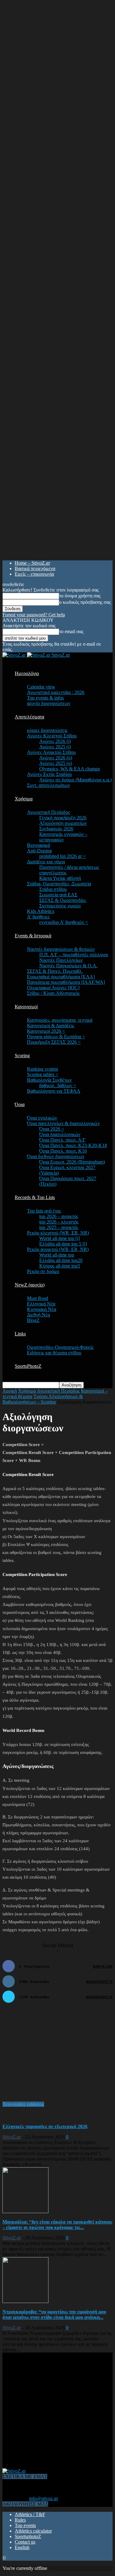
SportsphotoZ (28, 2536)
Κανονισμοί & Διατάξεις (51, 1026)
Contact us (25, 2542)
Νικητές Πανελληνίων (61, 960)
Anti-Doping (39, 851)
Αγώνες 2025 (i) (55, 747)
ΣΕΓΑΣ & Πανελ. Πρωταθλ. (55, 971)
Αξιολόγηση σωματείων (63, 823)
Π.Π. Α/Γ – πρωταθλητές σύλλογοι (74, 955)
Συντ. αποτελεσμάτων (48, 785)
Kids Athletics (41, 911)
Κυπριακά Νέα (42, 1309)
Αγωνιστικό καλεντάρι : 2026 (56, 692)
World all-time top (57, 1255)
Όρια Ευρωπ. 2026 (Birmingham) (72, 1162)
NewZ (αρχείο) (30, 1285)
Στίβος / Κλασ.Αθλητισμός (53, 993)
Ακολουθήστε (99, 1982)
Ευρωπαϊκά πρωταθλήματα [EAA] (61, 977)
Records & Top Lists (35, 1197)
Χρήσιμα (24, 799)
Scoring (22, 1055)
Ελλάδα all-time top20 (61, 1260)
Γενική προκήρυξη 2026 (63, 818)
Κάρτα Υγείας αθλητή (60, 878)
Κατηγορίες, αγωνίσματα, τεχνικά (60, 1020)
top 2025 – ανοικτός (59, 1227)
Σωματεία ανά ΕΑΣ (58, 895)
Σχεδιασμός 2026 (56, 829)
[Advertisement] (48, 2055)
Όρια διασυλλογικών (60, 1134)
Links (20, 1334)
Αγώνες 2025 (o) (56, 763)
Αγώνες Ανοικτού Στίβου (51, 752)
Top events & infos (45, 698)
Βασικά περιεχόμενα (35, 568)
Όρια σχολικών (42, 1118)
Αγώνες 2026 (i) (55, 741)
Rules (20, 2520)
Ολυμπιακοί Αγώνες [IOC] (53, 988)
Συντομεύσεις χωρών (60, 906)
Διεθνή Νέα (38, 1315)
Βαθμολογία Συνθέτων (49, 1080)
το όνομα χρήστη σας (80, 596)
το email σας (71, 631)
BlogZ (33, 1320)
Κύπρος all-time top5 (60, 1266)
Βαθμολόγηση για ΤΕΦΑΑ (54, 1091)
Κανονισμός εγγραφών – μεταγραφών (63, 837)
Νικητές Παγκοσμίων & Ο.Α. (68, 966)
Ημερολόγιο (27, 673)
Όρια (20, 1104)
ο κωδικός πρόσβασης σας (85, 602)
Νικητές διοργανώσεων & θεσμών (61, 949)
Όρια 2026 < (52, 1129)
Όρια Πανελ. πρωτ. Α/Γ (62, 1140)
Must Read (38, 1298)
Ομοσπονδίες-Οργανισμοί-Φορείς (60, 1347)
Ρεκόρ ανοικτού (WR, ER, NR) (58, 1249)
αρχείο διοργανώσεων (49, 703)
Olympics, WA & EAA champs (70, 769)
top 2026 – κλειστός (59, 1222)
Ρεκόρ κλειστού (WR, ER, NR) (58, 1233)
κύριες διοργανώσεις (47, 730)
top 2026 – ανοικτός (59, 1216)
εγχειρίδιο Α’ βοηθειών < (64, 922)
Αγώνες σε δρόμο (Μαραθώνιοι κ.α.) (75, 780)
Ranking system (42, 1069)
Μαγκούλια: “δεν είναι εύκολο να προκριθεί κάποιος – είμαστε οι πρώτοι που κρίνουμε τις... (57, 2225)
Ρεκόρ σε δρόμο (43, 1271)
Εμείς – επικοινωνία (34, 574)
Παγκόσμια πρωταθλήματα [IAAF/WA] (66, 982)
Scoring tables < (43, 1074)
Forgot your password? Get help (34, 615)
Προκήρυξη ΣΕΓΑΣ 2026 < (54, 1042)
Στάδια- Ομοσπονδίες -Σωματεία (59, 884)
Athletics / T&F (30, 2514)
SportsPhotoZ (28, 1366)
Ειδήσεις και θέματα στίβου (54, 1353)
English (22, 2547)
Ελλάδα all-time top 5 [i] (63, 1244)
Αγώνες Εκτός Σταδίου (49, 774)
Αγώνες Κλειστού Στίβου (52, 736)
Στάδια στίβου (53, 889)
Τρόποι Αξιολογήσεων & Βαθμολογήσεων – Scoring (43, 1399)
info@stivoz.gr (44, 2498)
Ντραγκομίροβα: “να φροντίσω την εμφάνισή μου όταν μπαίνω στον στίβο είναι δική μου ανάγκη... (54, 2314)
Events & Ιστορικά (33, 936)
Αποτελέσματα (29, 717)
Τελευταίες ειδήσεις (23, 2104)
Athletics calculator (33, 2531)
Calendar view (41, 687)
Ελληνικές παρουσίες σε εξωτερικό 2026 (45, 2126)
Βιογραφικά (38, 845)
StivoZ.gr (12, 2137)
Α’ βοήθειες (38, 917)
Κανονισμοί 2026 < (46, 1031)
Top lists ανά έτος (44, 1211)
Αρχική (10, 1391)
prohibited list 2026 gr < (63, 856)
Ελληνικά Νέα (41, 1304)
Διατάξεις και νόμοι (46, 862)
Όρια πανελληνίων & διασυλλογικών (63, 1123)
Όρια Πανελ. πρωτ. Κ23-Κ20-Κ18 (73, 1145)
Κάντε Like (103, 1966)
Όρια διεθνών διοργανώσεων (56, 1156)
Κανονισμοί (26, 1007)
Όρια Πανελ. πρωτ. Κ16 (63, 1151)
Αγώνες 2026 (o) (56, 758)
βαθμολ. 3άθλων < (58, 1085)
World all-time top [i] (59, 1238)
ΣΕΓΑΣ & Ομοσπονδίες (63, 900)
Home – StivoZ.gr (32, 563)
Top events (25, 2525)
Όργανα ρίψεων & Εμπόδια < (56, 1037)
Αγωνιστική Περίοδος (48, 812)
